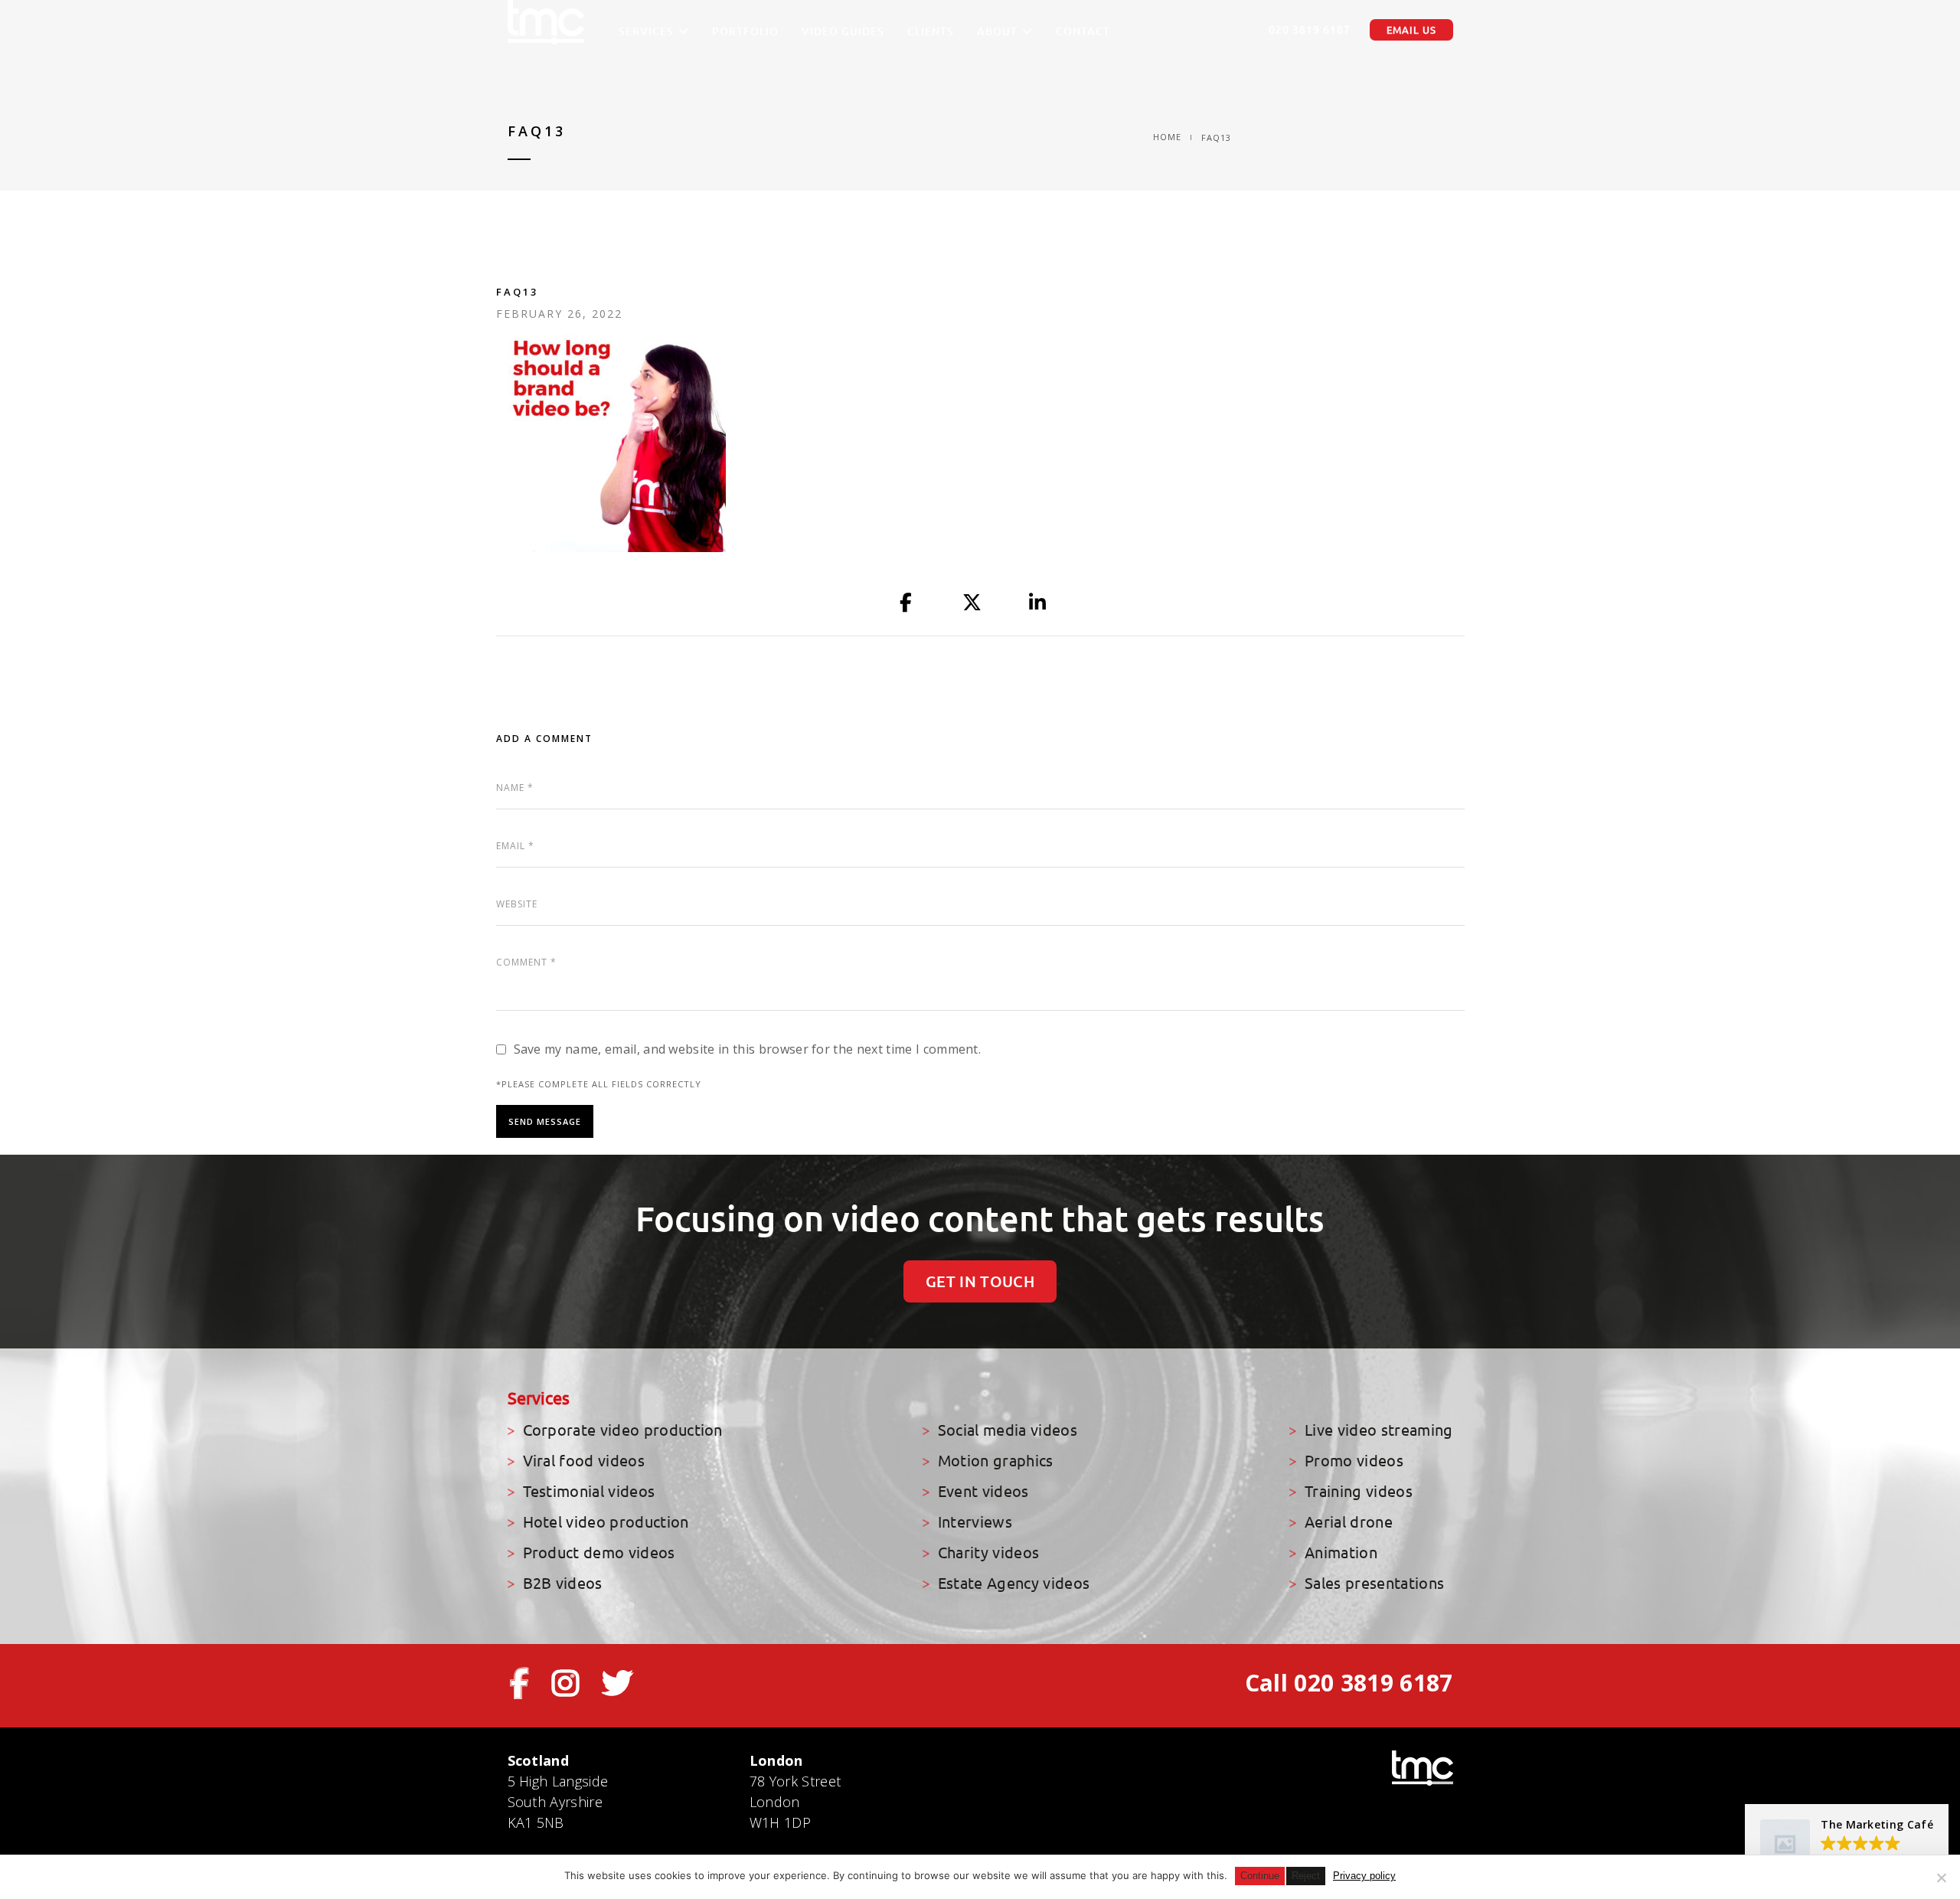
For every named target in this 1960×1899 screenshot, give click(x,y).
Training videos (1359, 1491)
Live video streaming (1379, 1430)
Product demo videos (599, 1553)
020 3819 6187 (1310, 30)
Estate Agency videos (1014, 1583)
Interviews (975, 1522)
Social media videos (1008, 1430)
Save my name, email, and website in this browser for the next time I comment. (748, 1049)
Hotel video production (606, 1522)
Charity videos (988, 1553)
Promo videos (1354, 1461)
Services (646, 31)
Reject (1306, 1876)
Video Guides (843, 31)
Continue (1260, 1876)
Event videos (983, 1491)
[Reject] (1941, 1878)
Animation (1341, 1553)
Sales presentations (1374, 1583)
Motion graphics (996, 1461)
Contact (1083, 31)
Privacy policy (1364, 1876)
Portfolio (745, 31)
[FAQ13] (906, 603)
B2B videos (563, 1583)
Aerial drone (1349, 1522)
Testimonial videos (589, 1491)
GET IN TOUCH (980, 1281)
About (997, 31)
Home (1167, 137)
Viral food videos (584, 1461)
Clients (931, 31)
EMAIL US (1411, 30)
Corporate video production (623, 1430)
